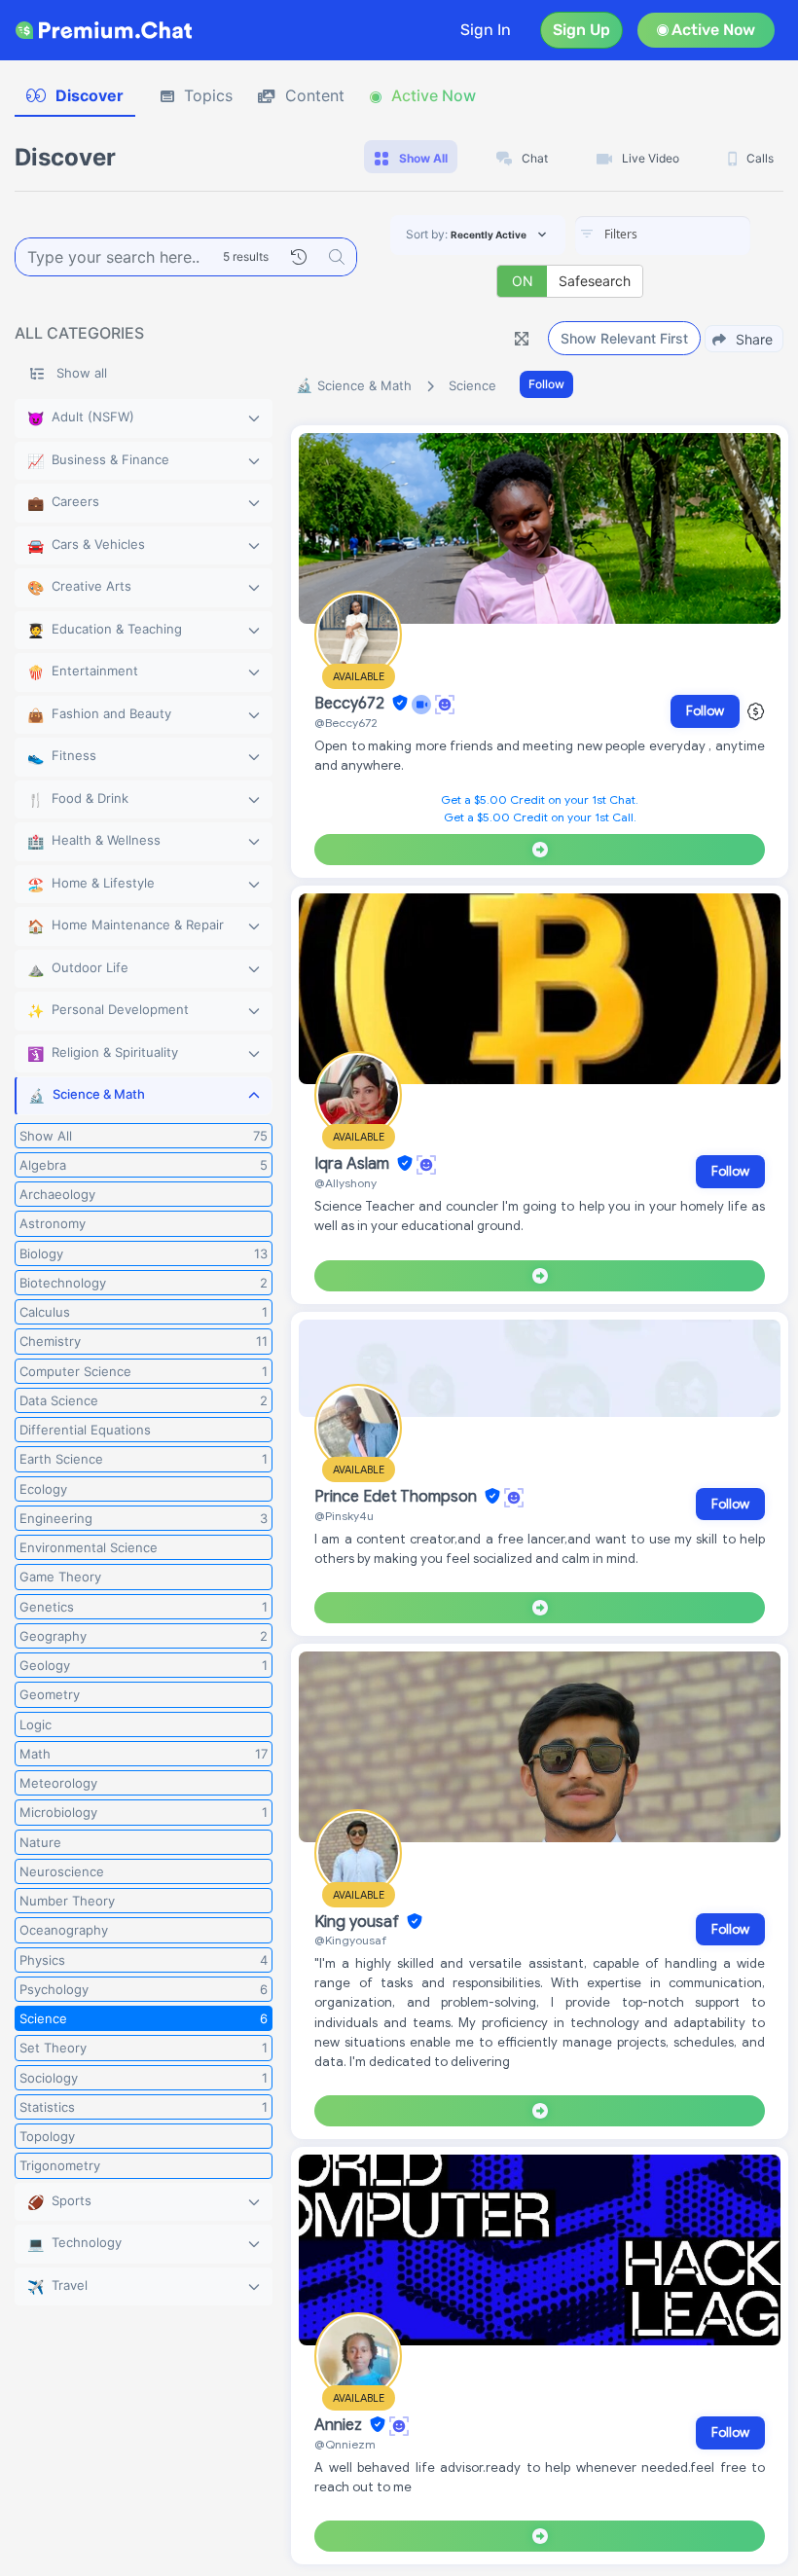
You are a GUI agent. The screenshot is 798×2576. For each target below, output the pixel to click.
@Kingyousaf (350, 1940)
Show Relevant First (624, 338)
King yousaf (359, 1922)
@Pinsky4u (344, 1516)
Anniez (340, 2425)
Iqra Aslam (354, 1164)
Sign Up (581, 30)
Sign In (486, 30)
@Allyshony (345, 1183)
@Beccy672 (346, 723)
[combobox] (663, 236)
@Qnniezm (345, 2444)
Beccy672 (351, 704)
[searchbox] (692, 235)
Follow (546, 384)
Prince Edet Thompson (398, 1497)
